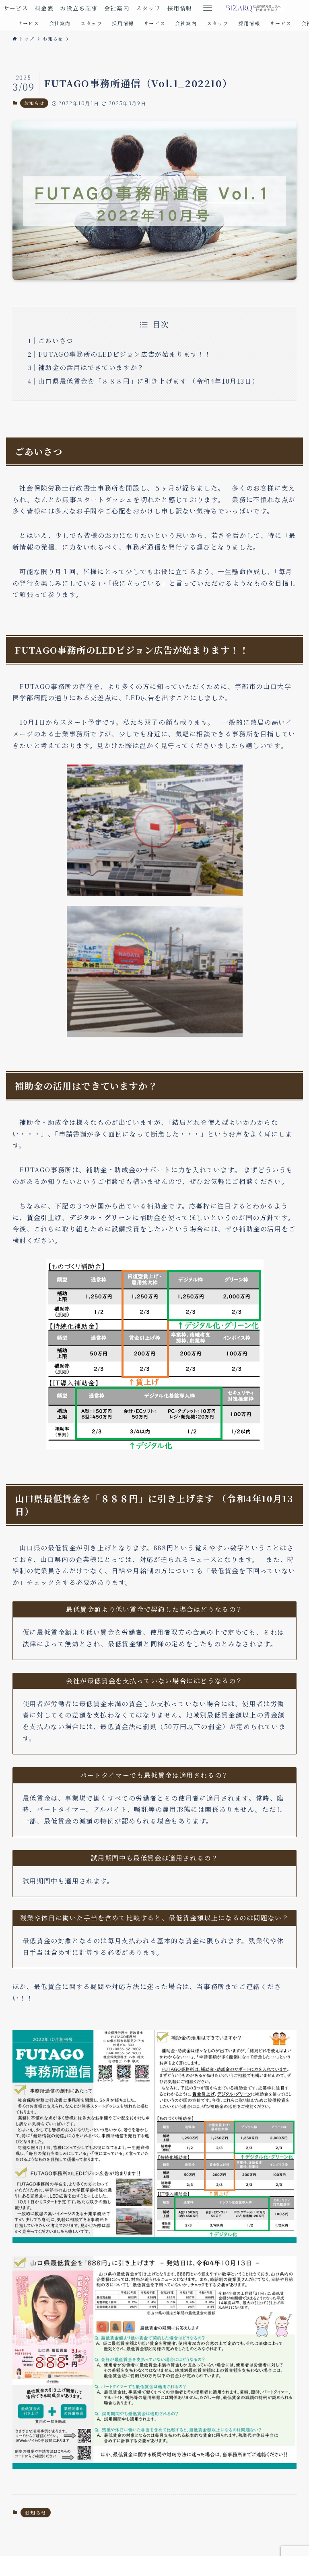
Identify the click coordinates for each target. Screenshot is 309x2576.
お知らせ (34, 103)
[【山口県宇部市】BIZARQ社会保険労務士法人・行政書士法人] (254, 8)
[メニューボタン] (208, 8)
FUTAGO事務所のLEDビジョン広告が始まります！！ (125, 354)
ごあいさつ (56, 340)
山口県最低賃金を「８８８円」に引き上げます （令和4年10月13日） (148, 381)
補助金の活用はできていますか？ (91, 367)
